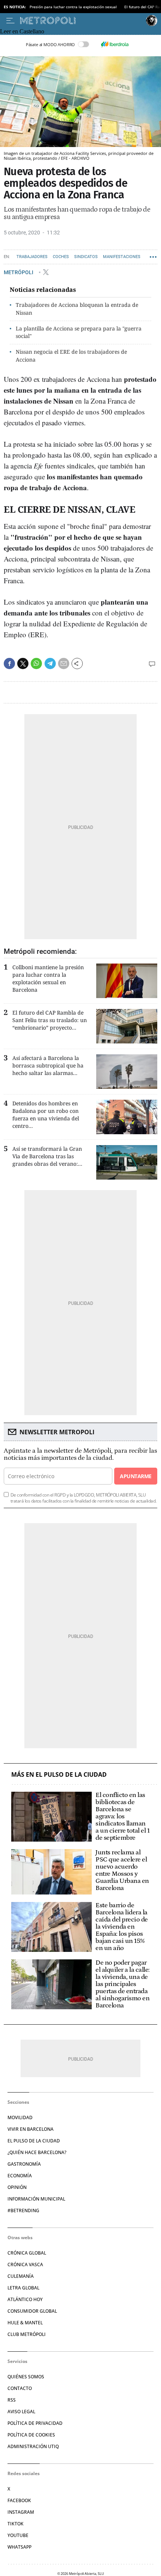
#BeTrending (23, 2210)
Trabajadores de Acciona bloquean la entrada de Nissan (77, 309)
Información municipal (36, 2199)
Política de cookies (31, 2435)
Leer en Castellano (22, 31)
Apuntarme (136, 1476)
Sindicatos (86, 257)
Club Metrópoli (27, 2334)
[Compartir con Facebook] (9, 664)
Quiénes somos (26, 2377)
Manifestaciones (122, 257)
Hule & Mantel (25, 2323)
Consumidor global (32, 2311)
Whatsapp (19, 2547)
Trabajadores (32, 257)
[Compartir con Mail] (64, 664)
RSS (12, 2400)
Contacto (20, 2388)
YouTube (18, 2535)
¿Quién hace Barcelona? (37, 2152)
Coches (61, 257)
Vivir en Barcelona (31, 2129)
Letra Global (23, 2288)
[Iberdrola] (115, 44)
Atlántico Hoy (25, 2299)
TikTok (16, 2524)
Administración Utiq (33, 2446)
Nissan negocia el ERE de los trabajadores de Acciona (71, 356)
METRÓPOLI (19, 272)
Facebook (19, 2500)
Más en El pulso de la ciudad (59, 1775)
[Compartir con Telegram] (50, 664)
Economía (20, 2176)
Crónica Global (27, 2253)
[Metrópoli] (81, 21)
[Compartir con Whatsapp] (36, 664)
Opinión (17, 2187)
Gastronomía (24, 2164)
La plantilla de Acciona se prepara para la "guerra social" (79, 332)
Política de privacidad (35, 2423)
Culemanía (21, 2276)
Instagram (21, 2512)
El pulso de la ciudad (34, 2141)
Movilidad (20, 2117)
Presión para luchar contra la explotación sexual (73, 7)
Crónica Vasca (25, 2265)
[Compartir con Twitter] (23, 664)
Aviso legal (21, 2412)
